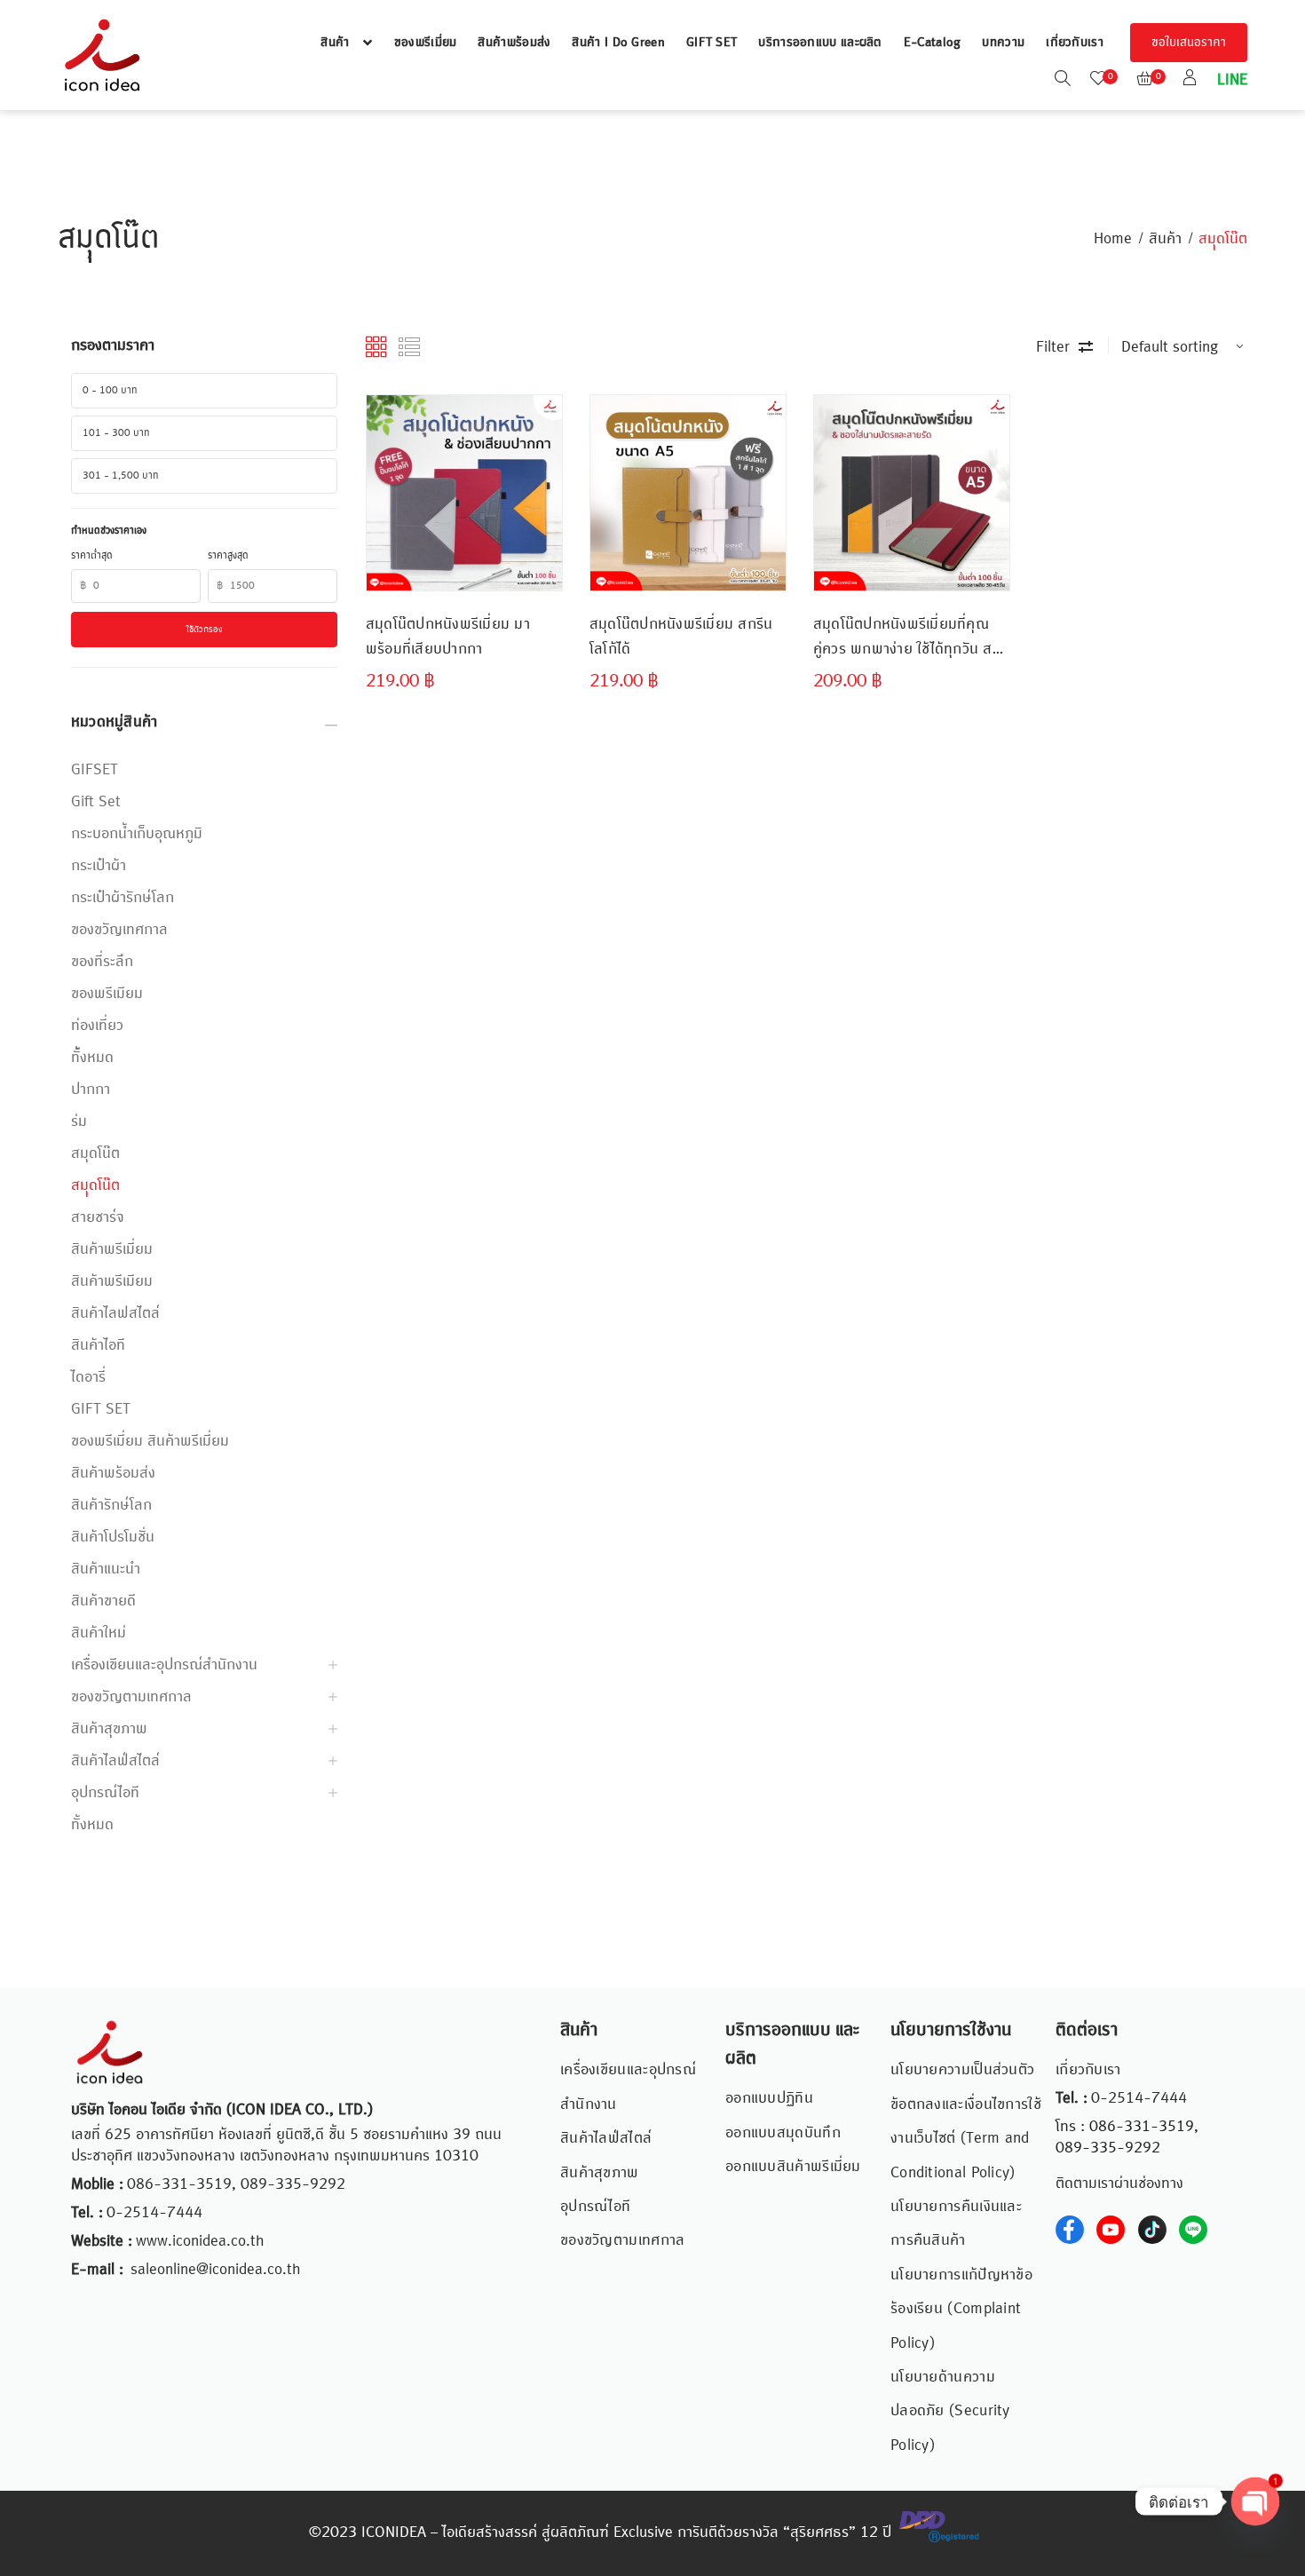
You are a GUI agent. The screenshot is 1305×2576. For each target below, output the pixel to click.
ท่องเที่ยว (97, 1026)
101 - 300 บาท (116, 433)
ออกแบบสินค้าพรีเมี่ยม (793, 2167)
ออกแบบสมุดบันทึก (783, 2133)
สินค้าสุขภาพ (109, 1729)
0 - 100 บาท (110, 391)
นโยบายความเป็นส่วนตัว (962, 2070)
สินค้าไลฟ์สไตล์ (115, 1761)
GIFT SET (712, 43)
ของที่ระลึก (102, 962)
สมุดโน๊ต (95, 1153)
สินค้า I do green (618, 43)
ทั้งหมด (92, 1825)
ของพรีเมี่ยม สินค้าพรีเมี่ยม (150, 1441)
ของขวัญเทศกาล (119, 930)
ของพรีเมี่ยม (426, 43)
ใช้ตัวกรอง (205, 630)
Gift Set (96, 802)
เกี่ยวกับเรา (1075, 43)
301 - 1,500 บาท (121, 476)
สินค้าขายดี (103, 1601)
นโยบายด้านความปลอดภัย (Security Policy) (950, 2411)
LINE (1230, 80)
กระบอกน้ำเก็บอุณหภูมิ (137, 834)
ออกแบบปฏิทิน (769, 2098)
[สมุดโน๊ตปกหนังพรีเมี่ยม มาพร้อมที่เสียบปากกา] (464, 493)
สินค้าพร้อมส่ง (514, 43)
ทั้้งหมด (92, 1058)
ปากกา (91, 1090)
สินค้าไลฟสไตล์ (115, 1313)
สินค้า (335, 43)
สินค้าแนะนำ (106, 1569)
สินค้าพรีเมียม (112, 1281)
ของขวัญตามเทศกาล (131, 1697)
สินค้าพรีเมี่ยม (112, 1249)
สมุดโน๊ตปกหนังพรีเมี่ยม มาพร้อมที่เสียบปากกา (448, 637)
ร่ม (79, 1122)
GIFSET (95, 770)
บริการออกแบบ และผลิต (820, 43)
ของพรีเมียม (107, 994)
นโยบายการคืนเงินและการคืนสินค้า (956, 2223)
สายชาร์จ (98, 1217)
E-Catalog (933, 43)
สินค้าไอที (98, 1345)
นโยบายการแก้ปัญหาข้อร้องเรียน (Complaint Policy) (961, 2309)
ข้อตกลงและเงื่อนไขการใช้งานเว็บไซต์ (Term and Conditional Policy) (966, 2139)
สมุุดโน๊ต (95, 1185)
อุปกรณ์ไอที (105, 1793)
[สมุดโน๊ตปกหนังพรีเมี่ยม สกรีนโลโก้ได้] (688, 493)
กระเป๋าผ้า (99, 866)
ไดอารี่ (88, 1377)
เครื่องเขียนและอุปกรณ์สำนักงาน (164, 1665)
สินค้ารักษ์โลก (111, 1505)
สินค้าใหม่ (99, 1633)
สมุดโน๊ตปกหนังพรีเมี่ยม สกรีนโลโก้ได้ (681, 637)
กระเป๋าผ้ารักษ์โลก (123, 898)
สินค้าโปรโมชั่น (113, 1537)
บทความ (1003, 43)
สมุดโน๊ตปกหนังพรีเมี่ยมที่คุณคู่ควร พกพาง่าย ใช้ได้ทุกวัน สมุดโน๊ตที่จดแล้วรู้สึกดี (912, 637)
